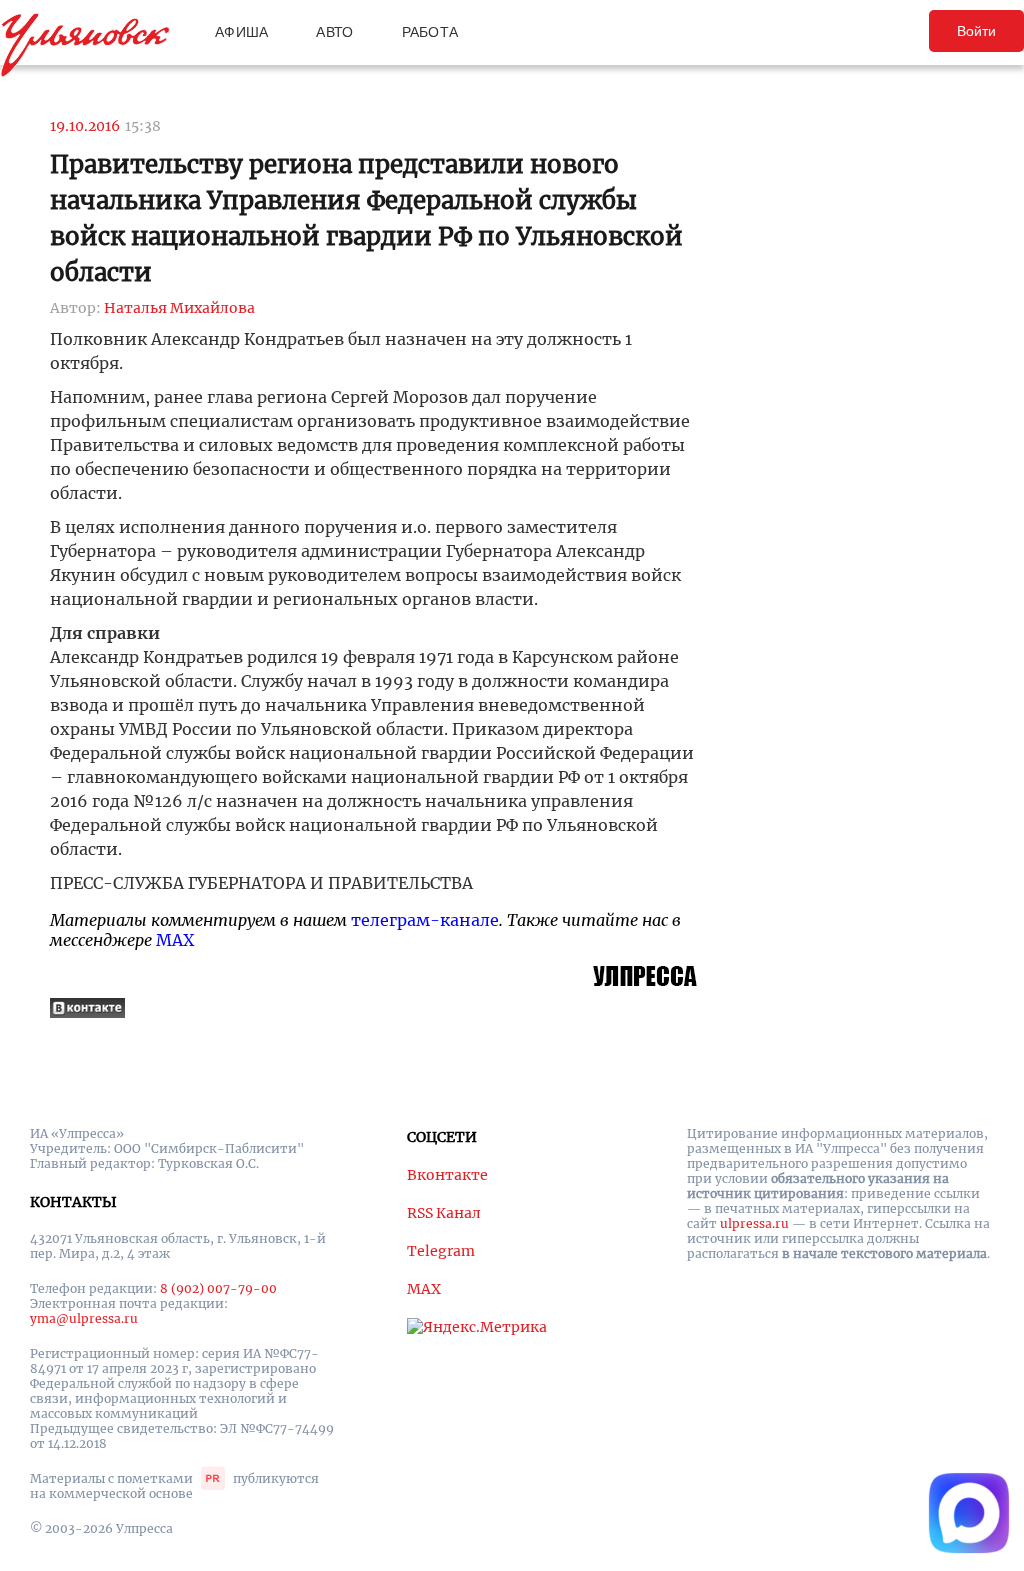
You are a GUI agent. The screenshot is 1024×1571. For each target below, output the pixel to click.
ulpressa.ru (754, 1223)
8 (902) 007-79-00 (218, 1288)
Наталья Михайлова (179, 308)
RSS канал (444, 1213)
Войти (976, 31)
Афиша (241, 32)
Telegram (441, 1251)
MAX (175, 940)
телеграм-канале (425, 920)
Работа (430, 32)
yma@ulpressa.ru (84, 1318)
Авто (334, 32)
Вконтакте (447, 1175)
